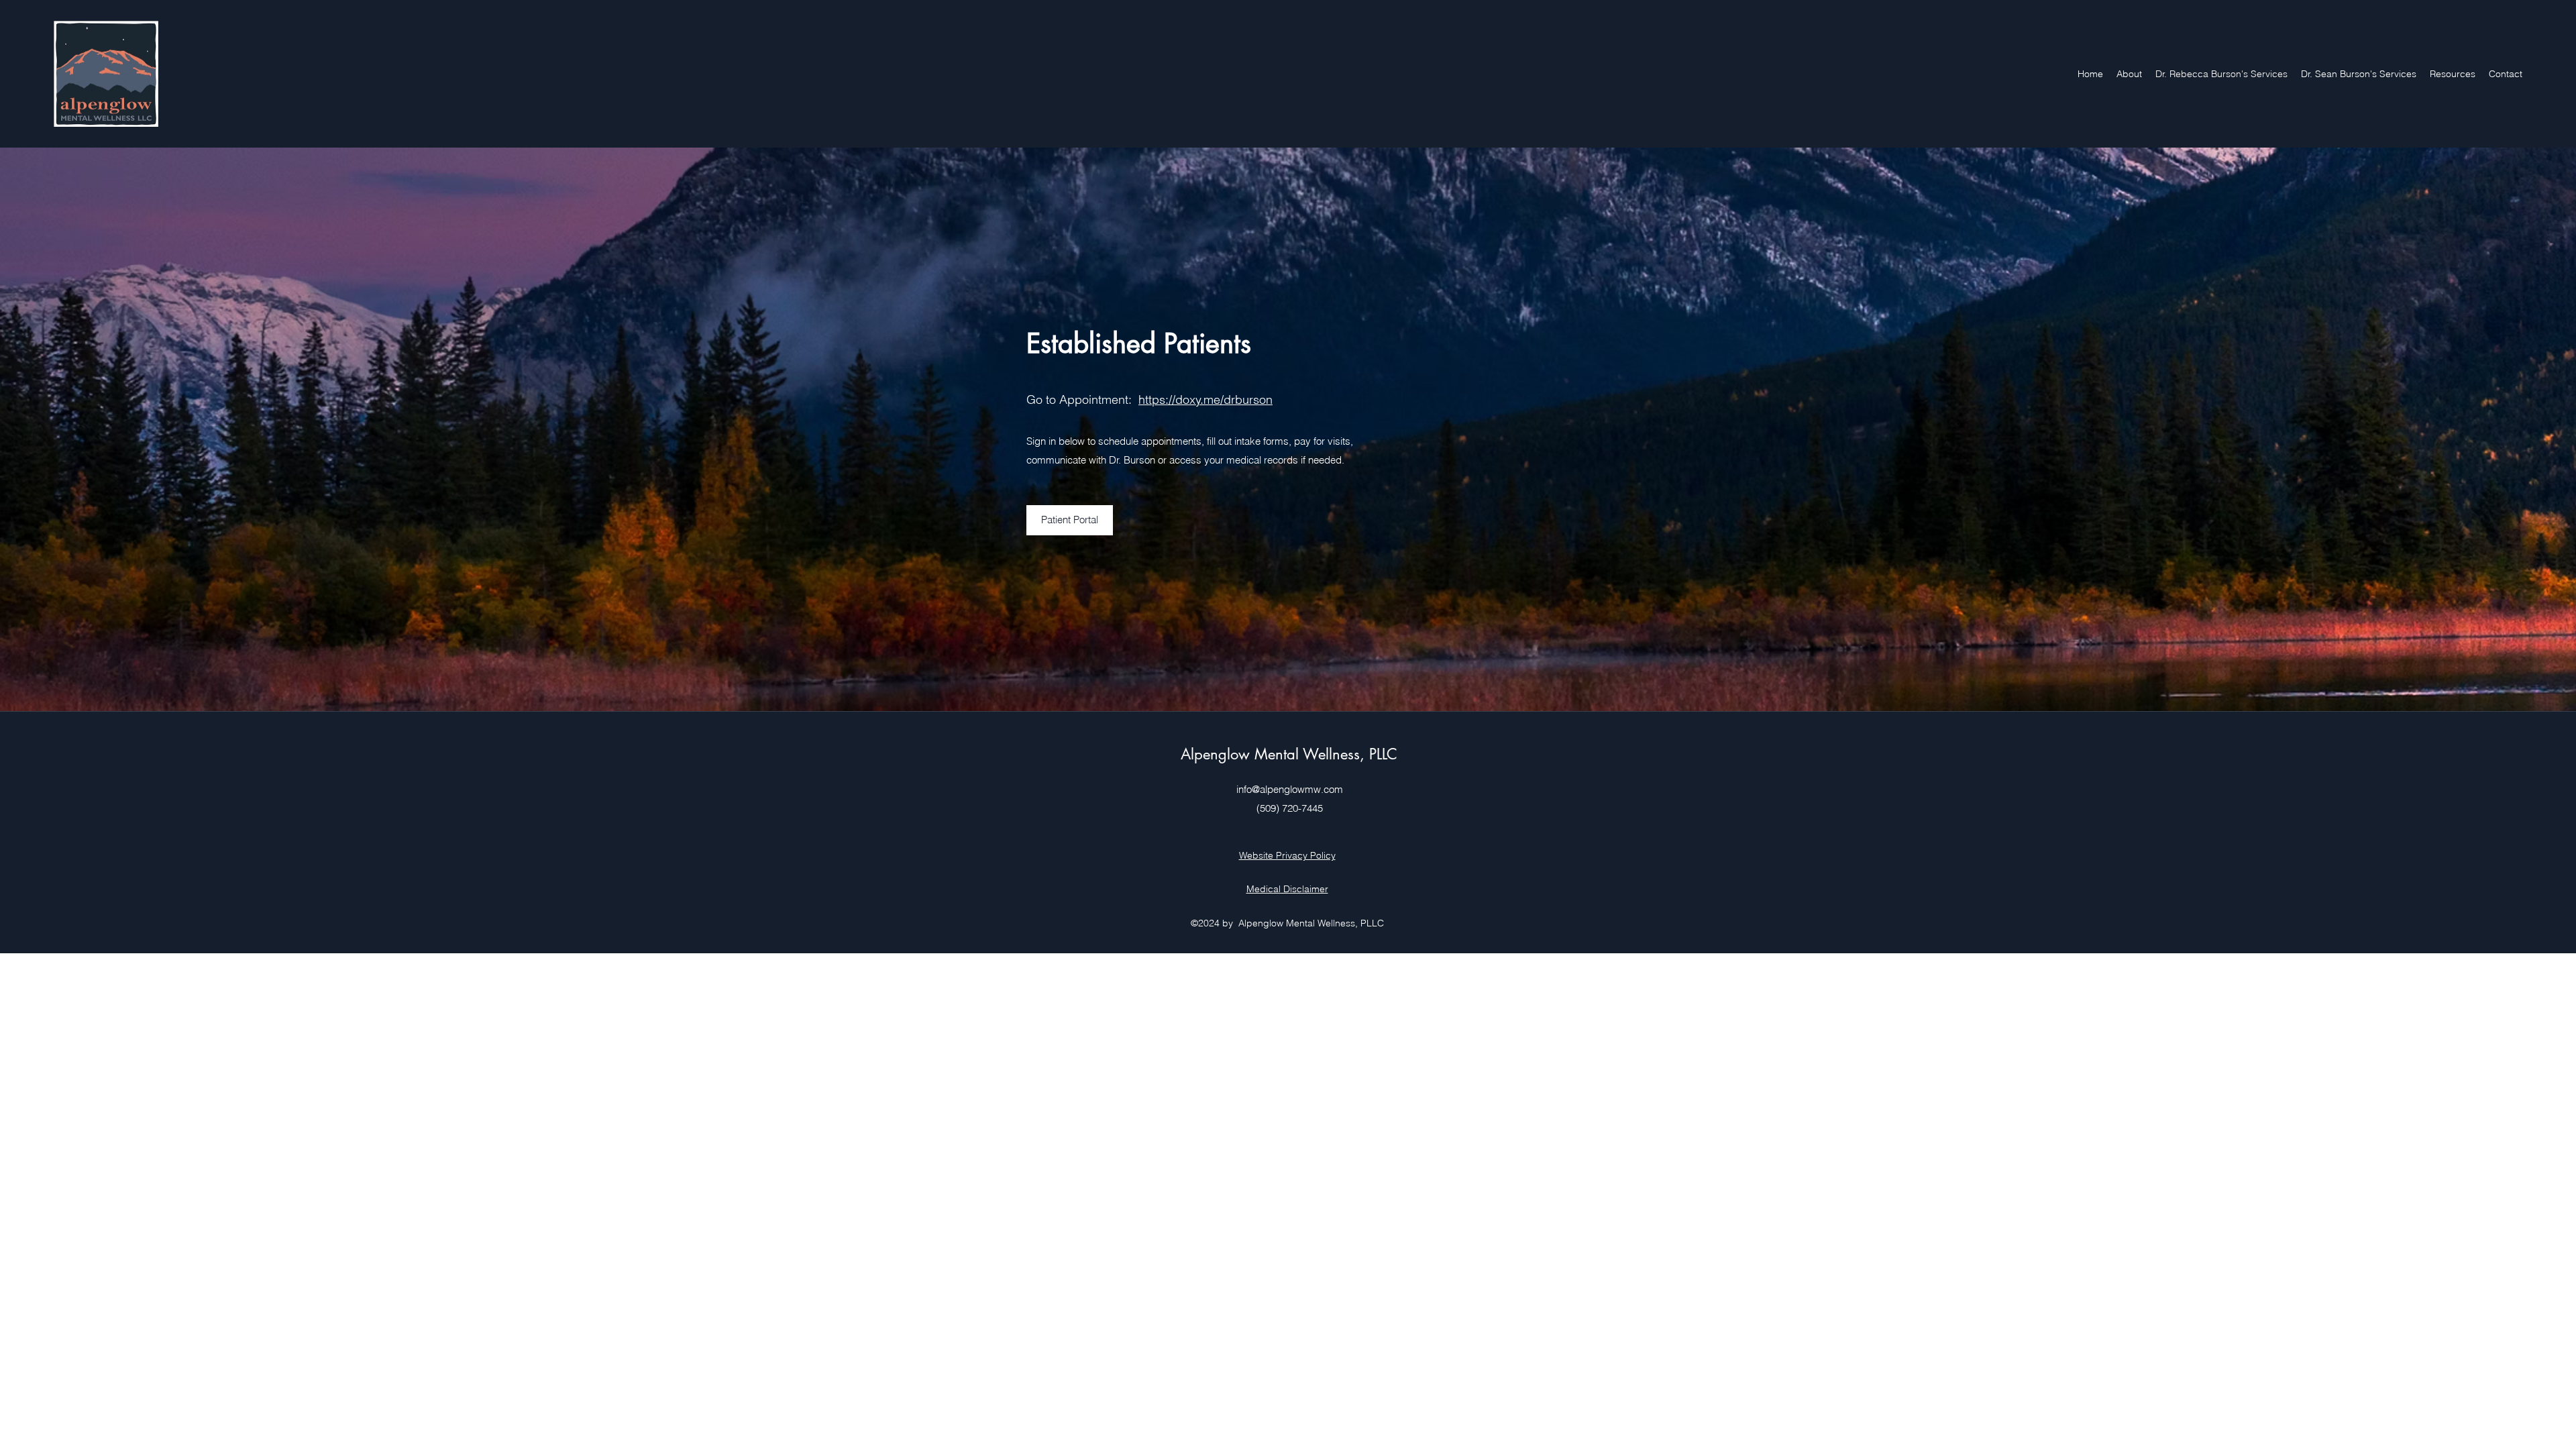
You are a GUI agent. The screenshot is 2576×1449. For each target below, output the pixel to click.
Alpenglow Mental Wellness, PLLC (1289, 754)
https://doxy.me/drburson (1205, 399)
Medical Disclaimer (1287, 889)
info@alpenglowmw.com (1290, 789)
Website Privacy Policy (1287, 855)
